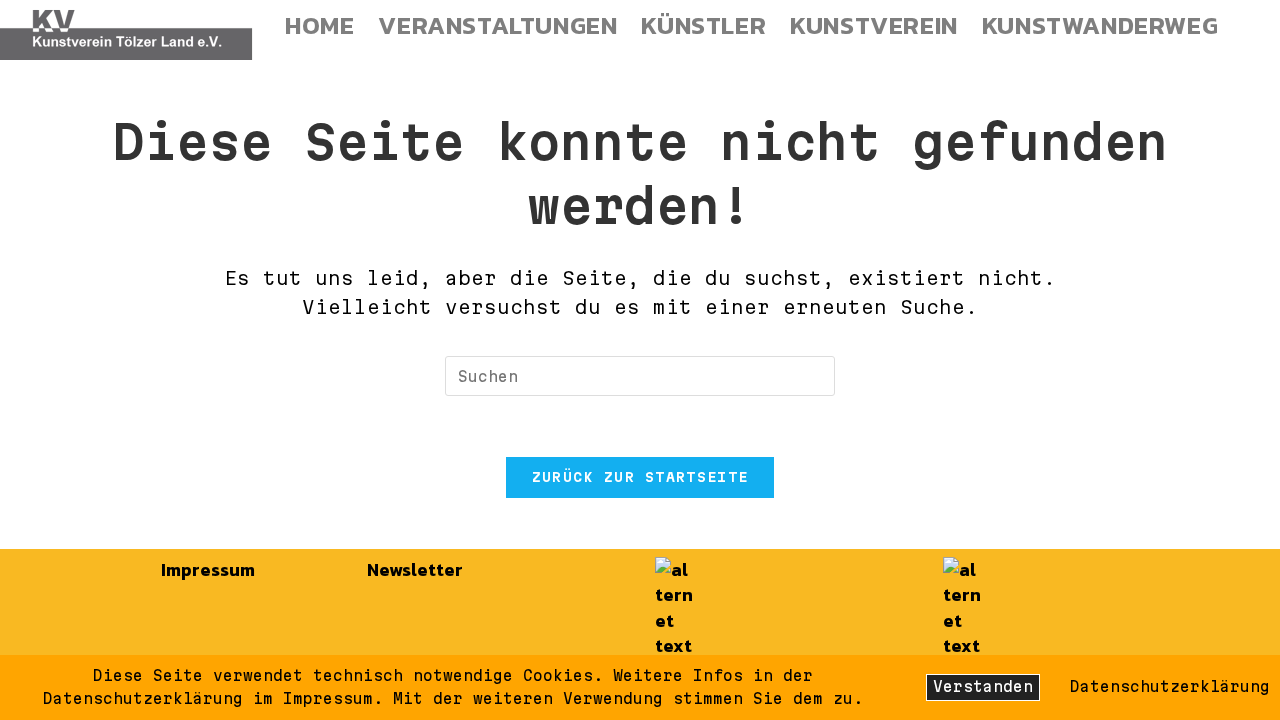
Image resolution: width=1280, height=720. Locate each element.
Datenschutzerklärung (1170, 686)
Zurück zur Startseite (640, 477)
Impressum (208, 569)
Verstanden (983, 686)
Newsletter (415, 569)
